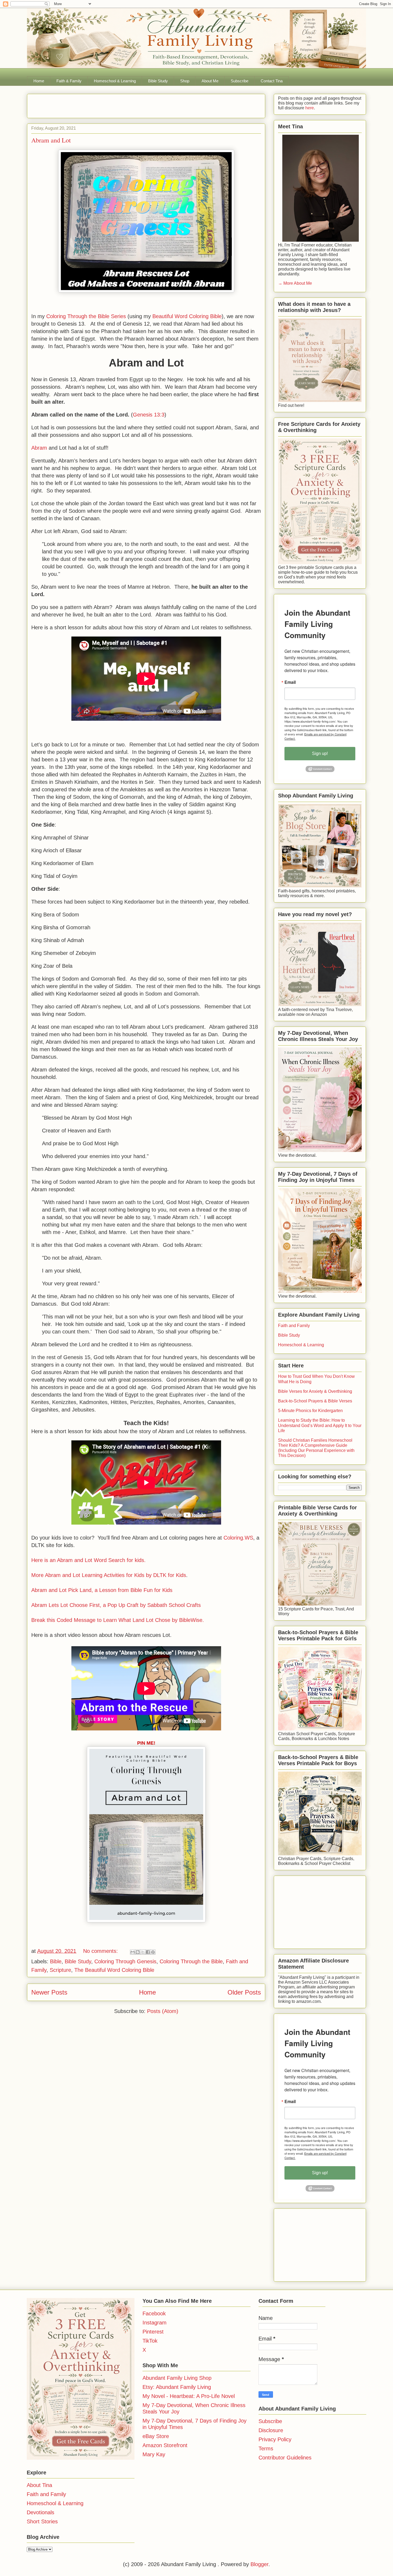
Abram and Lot (51, 140)
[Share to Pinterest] (153, 1952)
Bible (56, 1961)
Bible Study (158, 81)
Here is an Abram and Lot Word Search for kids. (88, 1560)
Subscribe (240, 81)
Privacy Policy (275, 2439)
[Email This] (133, 1952)
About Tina (39, 2485)
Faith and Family (294, 1326)
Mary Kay (154, 2454)
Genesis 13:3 (149, 415)
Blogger (259, 2564)
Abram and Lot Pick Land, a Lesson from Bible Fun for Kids (102, 1590)
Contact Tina (272, 81)
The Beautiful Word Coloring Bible (114, 1970)
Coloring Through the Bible (191, 1961)
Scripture (60, 1970)
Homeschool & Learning (115, 81)
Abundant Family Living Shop (177, 2378)
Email (290, 682)
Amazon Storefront (165, 2445)
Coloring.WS (238, 1538)
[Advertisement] (94, 104)
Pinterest (153, 2332)
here (309, 108)
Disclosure (271, 2430)
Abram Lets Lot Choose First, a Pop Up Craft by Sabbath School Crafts (116, 1605)
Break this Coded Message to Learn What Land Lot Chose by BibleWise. (118, 1620)
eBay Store (156, 2436)
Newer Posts (49, 1992)
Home (39, 81)
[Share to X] (143, 1952)
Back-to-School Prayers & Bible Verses (315, 1401)
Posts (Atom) (163, 2011)
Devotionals (41, 2512)
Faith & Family (69, 81)
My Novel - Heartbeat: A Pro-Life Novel (189, 2396)
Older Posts (244, 1992)
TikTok (150, 2341)
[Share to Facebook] (148, 1952)
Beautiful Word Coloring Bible (187, 316)
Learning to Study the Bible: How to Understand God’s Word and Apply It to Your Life (320, 1425)
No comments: (101, 1951)
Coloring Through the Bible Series (86, 316)
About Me (210, 81)
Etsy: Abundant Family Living (177, 2387)
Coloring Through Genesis (125, 1961)
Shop (185, 81)
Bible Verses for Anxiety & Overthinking (315, 1391)
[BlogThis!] (138, 1952)
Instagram (155, 2323)
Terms (266, 2448)
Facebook (154, 2313)
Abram (39, 448)
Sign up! (320, 753)
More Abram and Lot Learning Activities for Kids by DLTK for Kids (109, 1575)
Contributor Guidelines (285, 2458)
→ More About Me (295, 283)
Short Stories (42, 2521)
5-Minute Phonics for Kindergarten (310, 1411)
